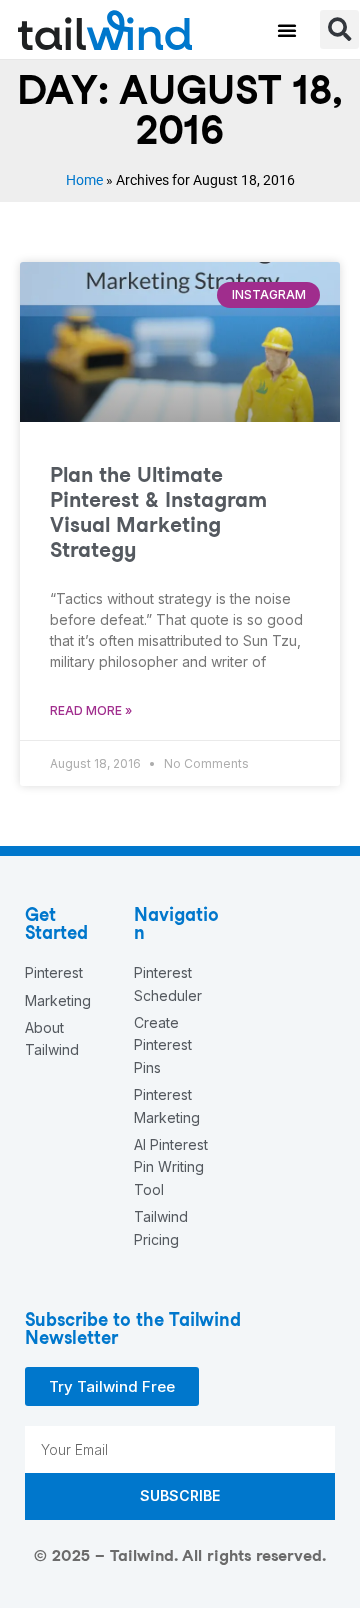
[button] (287, 30)
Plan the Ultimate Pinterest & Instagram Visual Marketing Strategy (158, 512)
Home (84, 180)
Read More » (91, 710)
